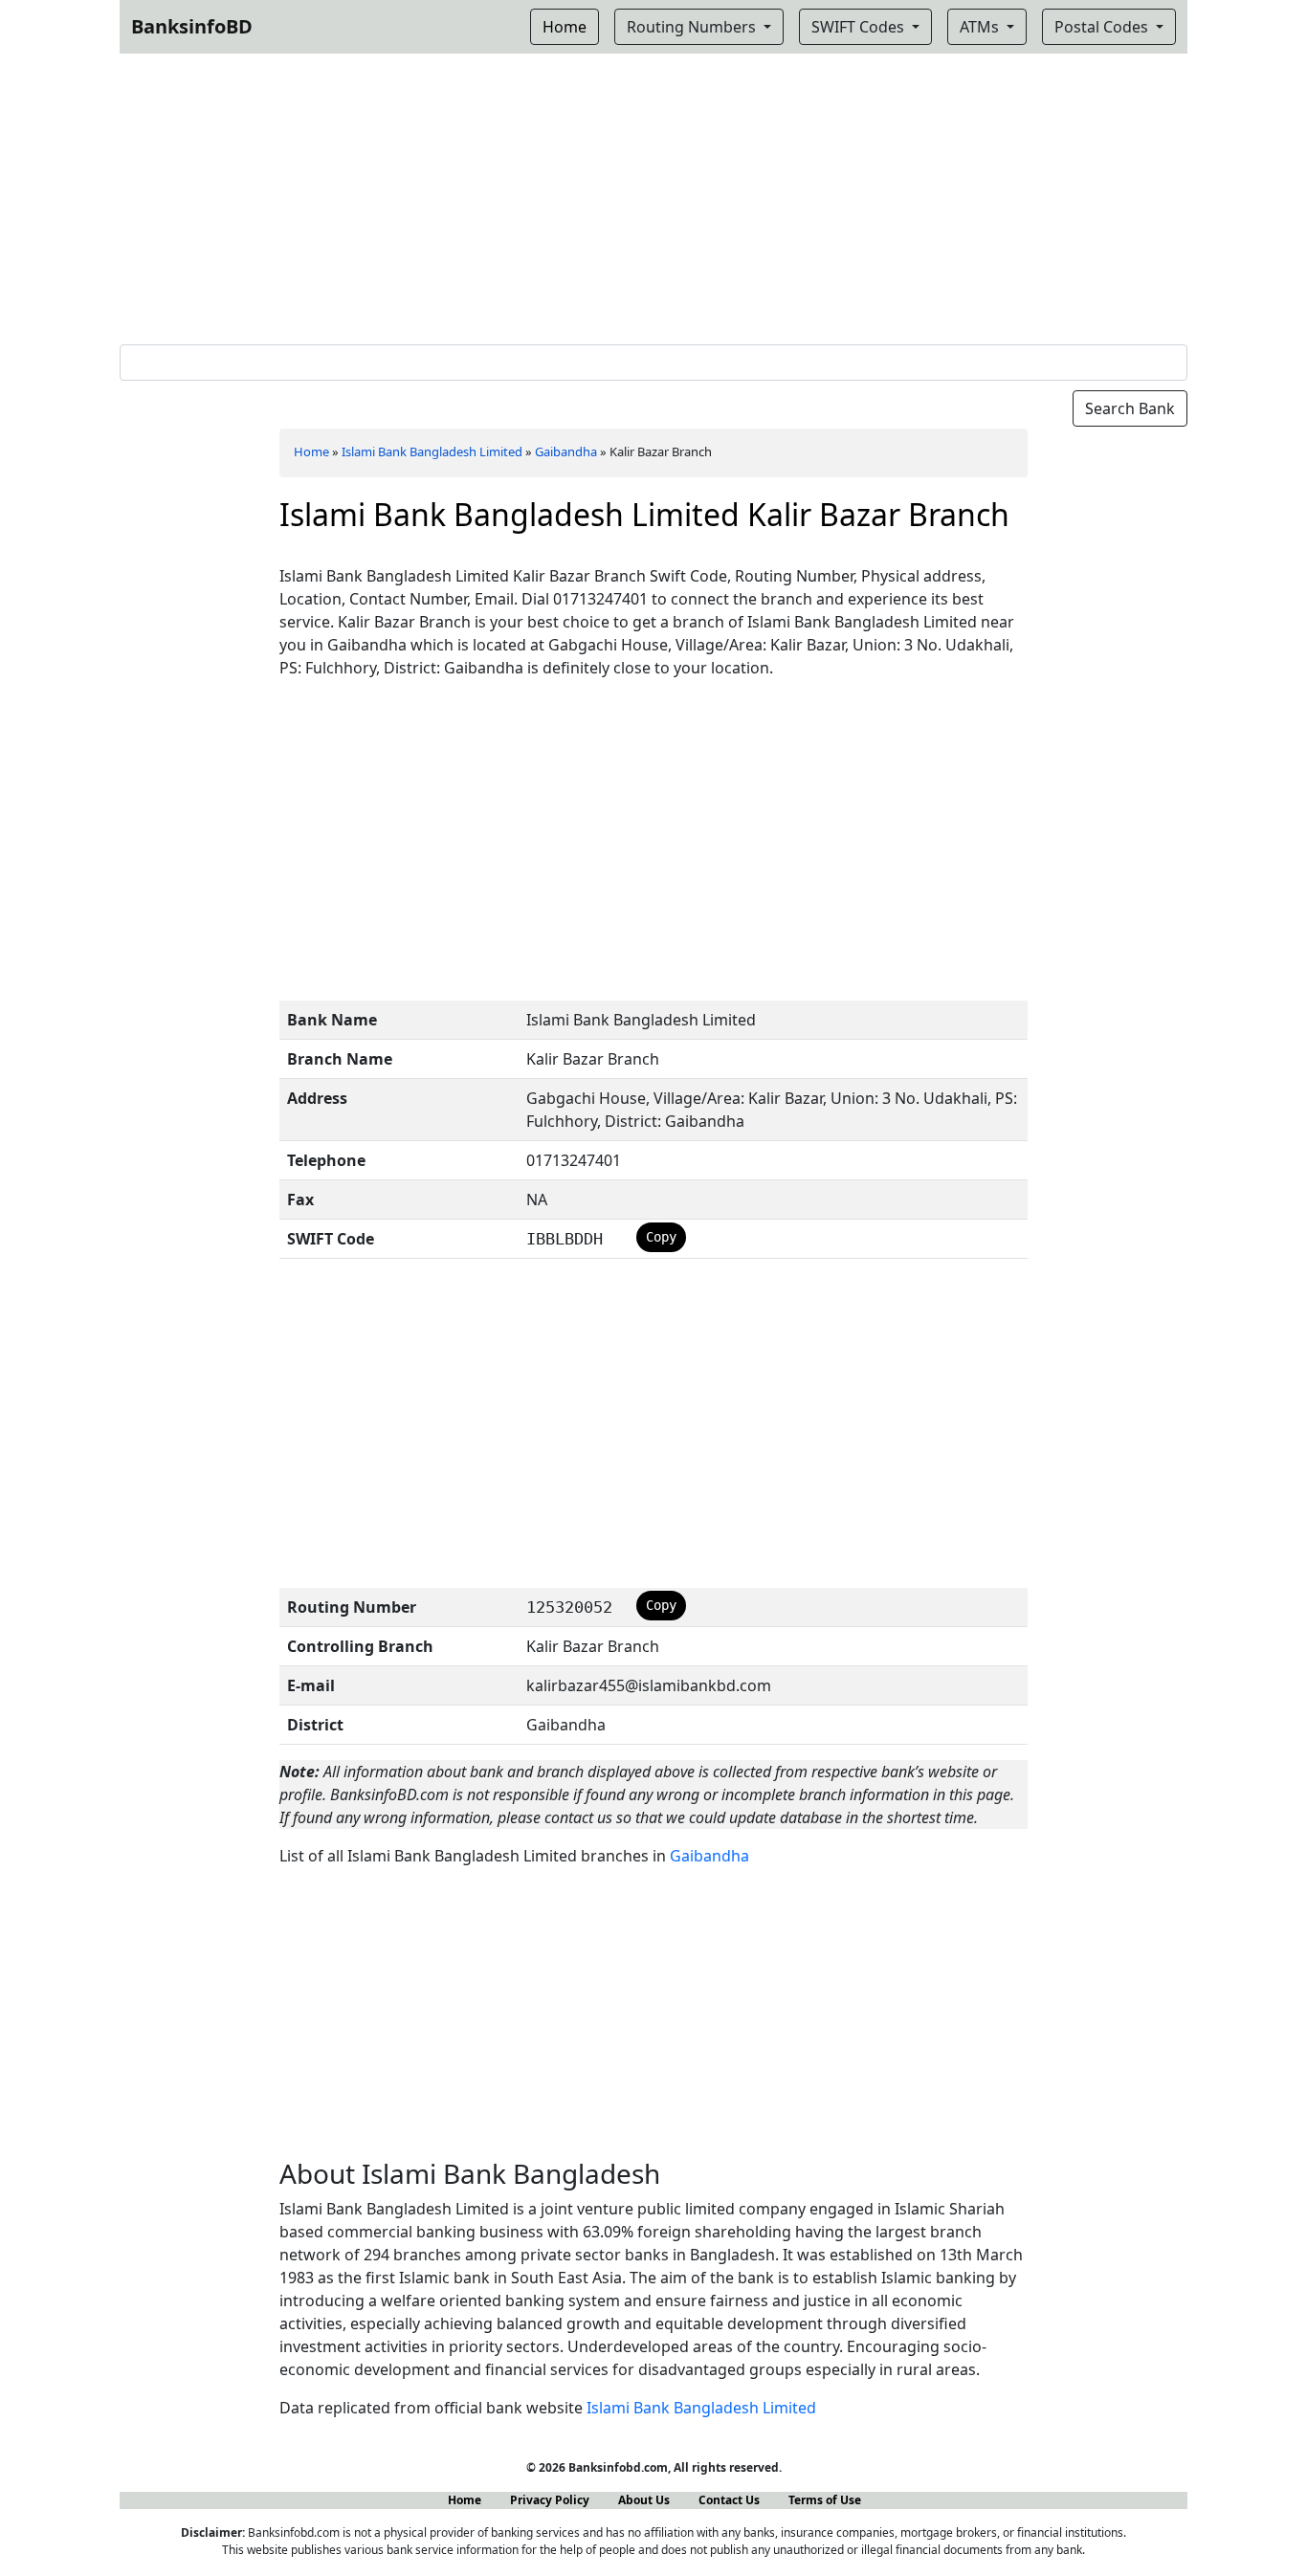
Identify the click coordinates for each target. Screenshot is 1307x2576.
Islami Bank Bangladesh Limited (432, 451)
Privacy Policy (550, 2500)
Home (311, 451)
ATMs (981, 27)
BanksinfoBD (192, 26)
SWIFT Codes (860, 27)
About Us (644, 2500)
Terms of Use (825, 2500)
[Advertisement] (653, 195)
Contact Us (729, 2500)
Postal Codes (1103, 27)
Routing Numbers (693, 27)
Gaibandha (566, 451)
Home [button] (565, 27)
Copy (661, 1237)
